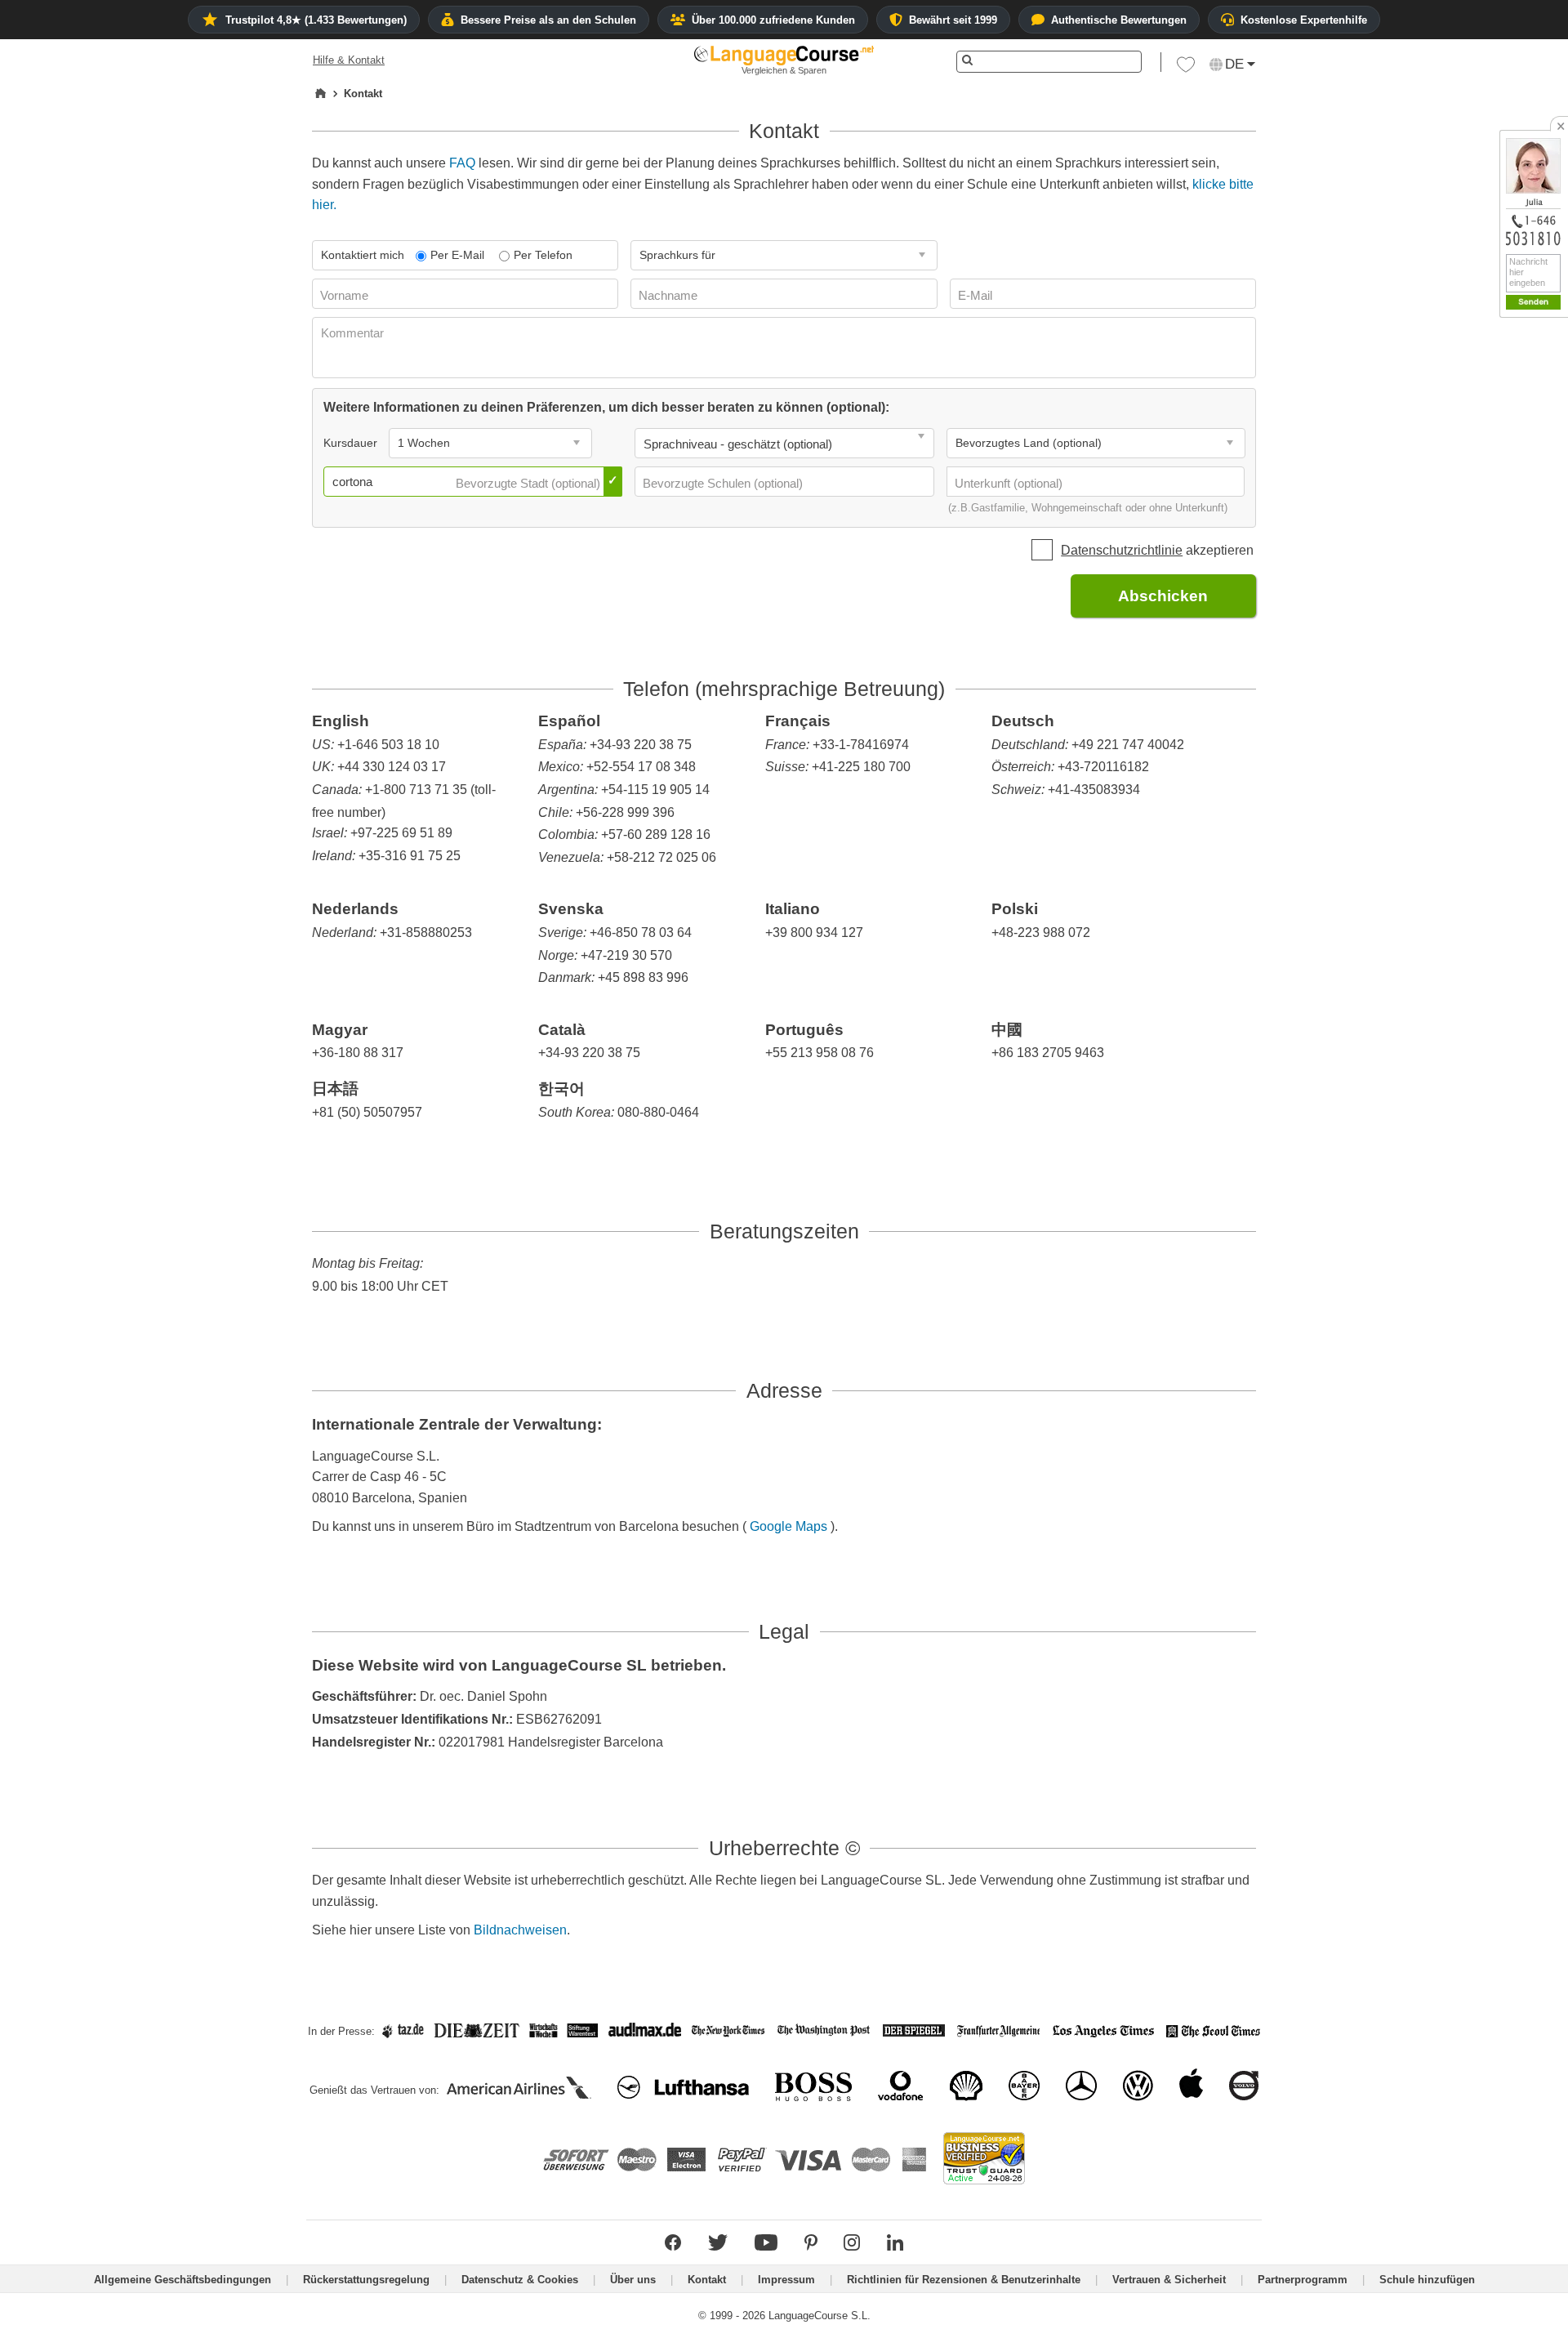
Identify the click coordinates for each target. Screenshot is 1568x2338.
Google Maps (790, 1526)
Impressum (786, 2280)
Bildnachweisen (520, 1930)
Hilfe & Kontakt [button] (349, 60)
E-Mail (977, 295)
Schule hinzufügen (1427, 2280)
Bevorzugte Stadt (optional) (530, 483)
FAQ (462, 163)
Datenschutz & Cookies (520, 2280)
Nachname (670, 295)
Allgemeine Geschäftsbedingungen (183, 2280)
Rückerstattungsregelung (366, 2280)
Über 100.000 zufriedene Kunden (773, 20)
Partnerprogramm (1303, 2280)
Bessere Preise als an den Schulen (548, 20)
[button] (1186, 69)
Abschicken (1163, 596)
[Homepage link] (321, 94)
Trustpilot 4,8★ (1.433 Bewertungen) (316, 20)
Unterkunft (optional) (1010, 483)
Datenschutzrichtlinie (1122, 550)
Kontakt (707, 2280)
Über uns (633, 2280)
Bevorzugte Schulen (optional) (724, 483)
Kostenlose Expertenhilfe (1304, 20)
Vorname (346, 295)
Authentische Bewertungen (1119, 20)
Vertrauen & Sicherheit (1169, 2280)
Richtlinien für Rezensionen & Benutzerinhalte (964, 2280)
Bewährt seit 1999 (953, 20)
